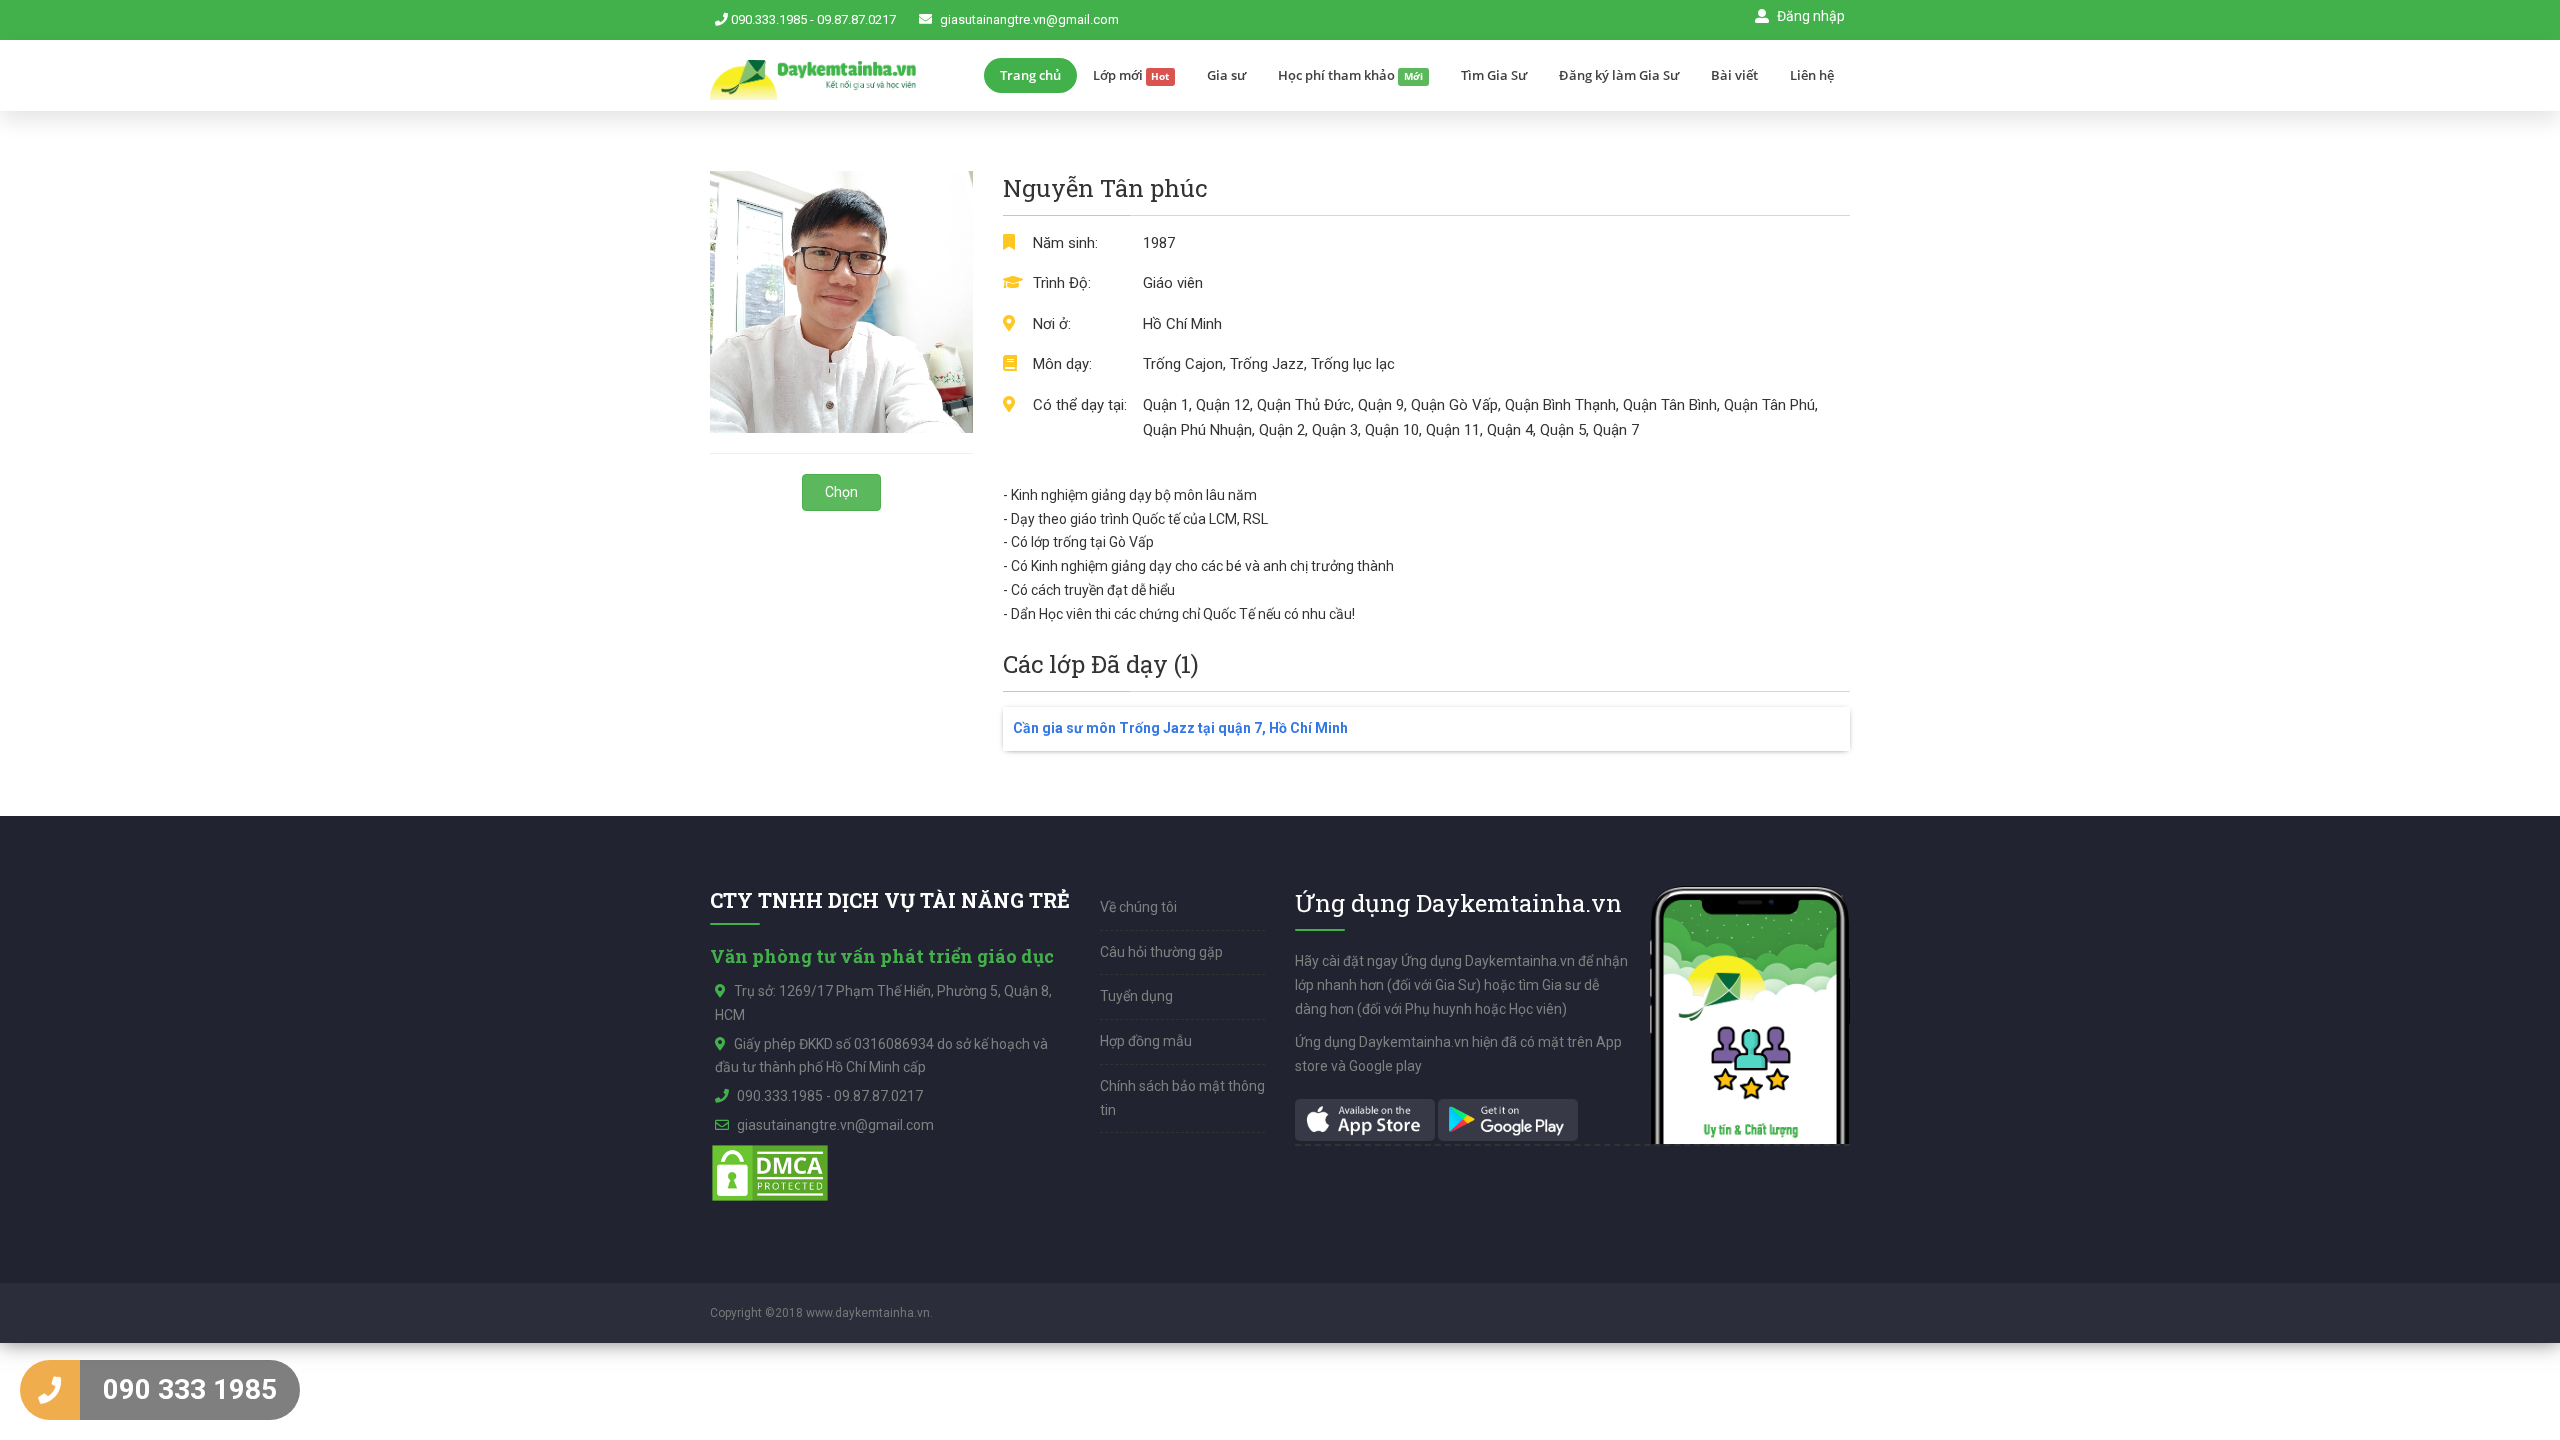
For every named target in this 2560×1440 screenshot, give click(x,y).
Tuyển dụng (1136, 996)
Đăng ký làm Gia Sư (1619, 75)
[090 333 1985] (50, 1390)
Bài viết (1734, 75)
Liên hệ (1812, 75)
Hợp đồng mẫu (1146, 1041)
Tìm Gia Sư (1494, 75)
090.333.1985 (769, 19)
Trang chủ (1030, 75)
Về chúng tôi (1138, 907)
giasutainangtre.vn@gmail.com (1029, 19)
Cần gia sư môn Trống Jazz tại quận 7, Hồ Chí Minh (1180, 728)
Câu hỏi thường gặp (1161, 952)
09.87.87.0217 (856, 19)
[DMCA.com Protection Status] (770, 1171)
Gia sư (1226, 75)
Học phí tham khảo (1350, 75)
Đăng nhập (1809, 16)
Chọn (841, 492)
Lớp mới (1131, 75)
